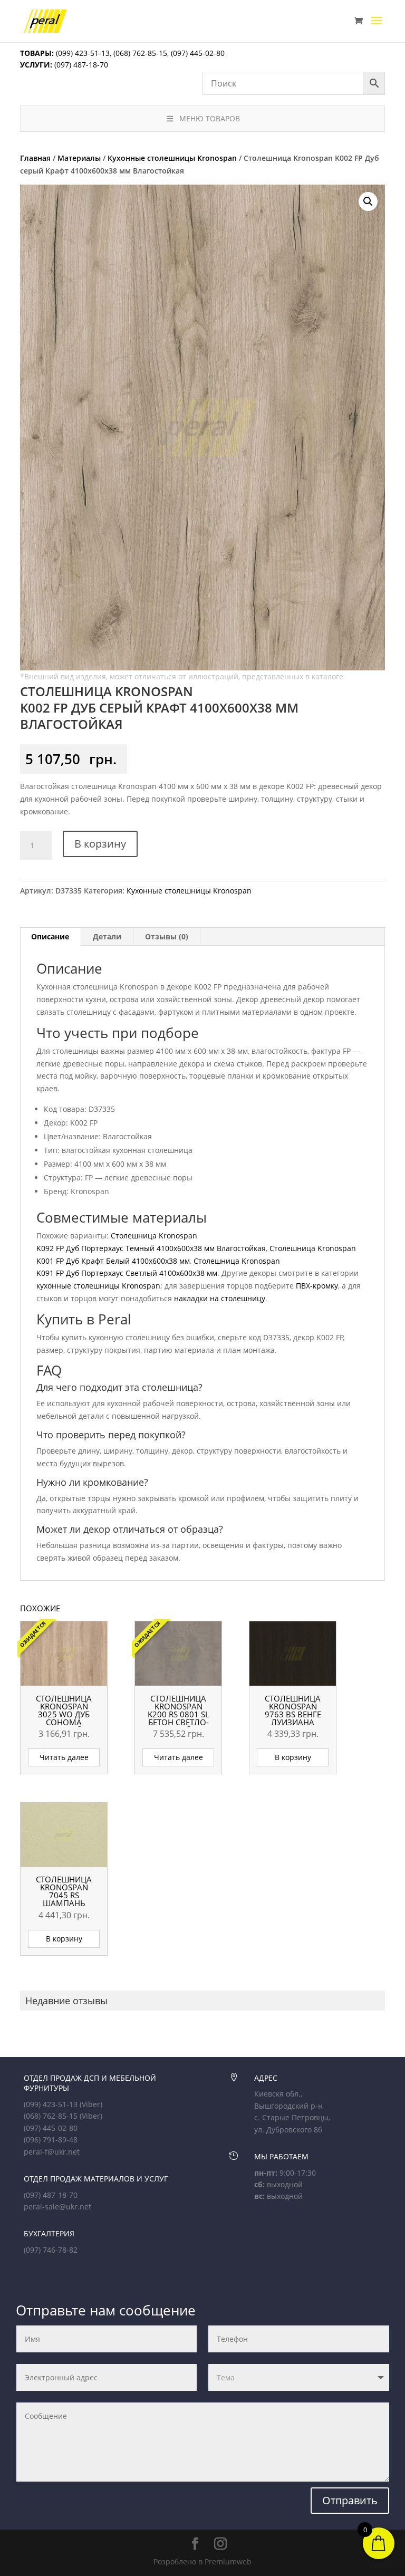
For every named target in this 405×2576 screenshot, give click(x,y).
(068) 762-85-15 (140, 53)
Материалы (79, 158)
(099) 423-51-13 (82, 53)
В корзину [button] (293, 1757)
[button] (368, 201)
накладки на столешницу (220, 1298)
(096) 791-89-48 (51, 2140)
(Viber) (91, 2104)
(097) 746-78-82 (51, 2250)
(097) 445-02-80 (198, 53)
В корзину (100, 844)
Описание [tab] (50, 936)
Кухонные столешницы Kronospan (172, 158)
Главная (35, 158)
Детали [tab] (107, 936)
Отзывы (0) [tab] (167, 936)
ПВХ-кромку (317, 1286)
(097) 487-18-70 (80, 65)
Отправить (350, 2500)
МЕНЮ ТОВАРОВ (210, 118)
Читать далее (64, 1757)
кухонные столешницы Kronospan (98, 1286)
